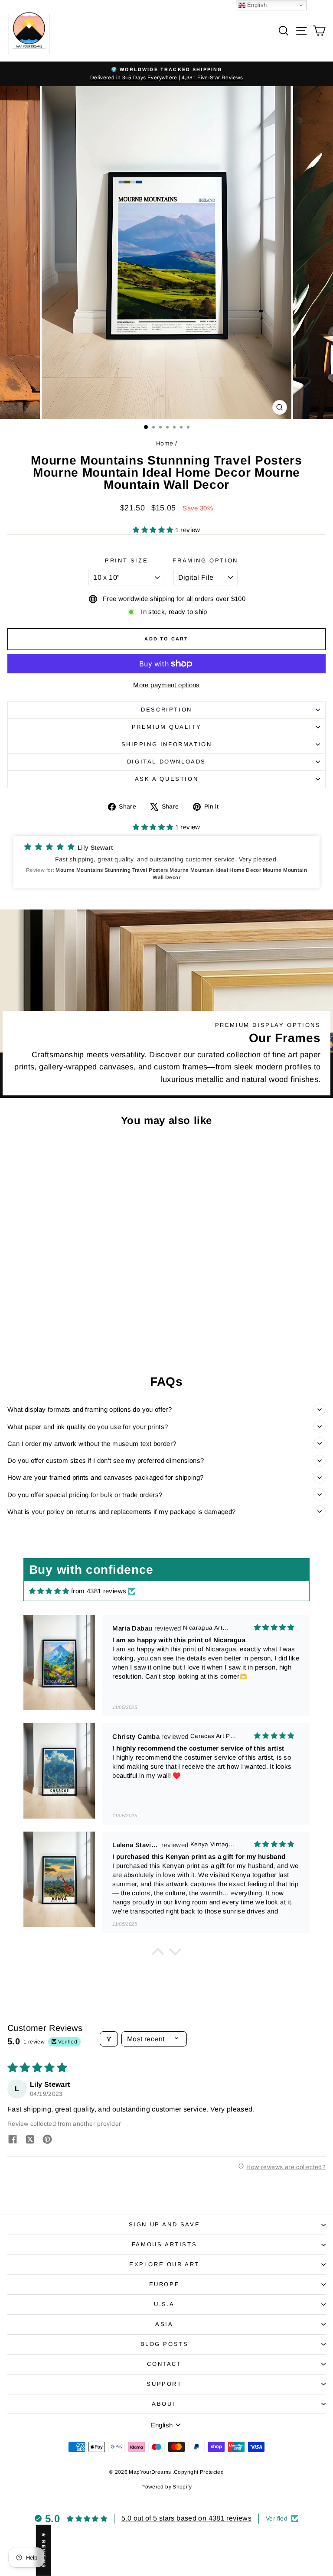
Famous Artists (164, 2244)
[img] (49, 1591)
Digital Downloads (166, 762)
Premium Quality (167, 727)
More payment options (166, 685)
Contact (164, 2364)
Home (165, 443)
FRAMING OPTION (205, 560)
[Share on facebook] (13, 2140)
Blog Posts (165, 2344)
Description (166, 710)
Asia (164, 2324)
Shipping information (167, 744)
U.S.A (164, 2304)
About (164, 2404)
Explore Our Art (164, 2264)
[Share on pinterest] (47, 2140)
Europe (165, 2284)
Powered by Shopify (166, 2487)
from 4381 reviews (99, 1591)
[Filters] (109, 2039)
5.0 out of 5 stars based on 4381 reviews (186, 2518)
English (256, 5)
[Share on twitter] (30, 2140)
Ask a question (166, 779)
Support (164, 2384)
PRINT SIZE (126, 560)
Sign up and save (165, 2224)
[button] (154, 530)
